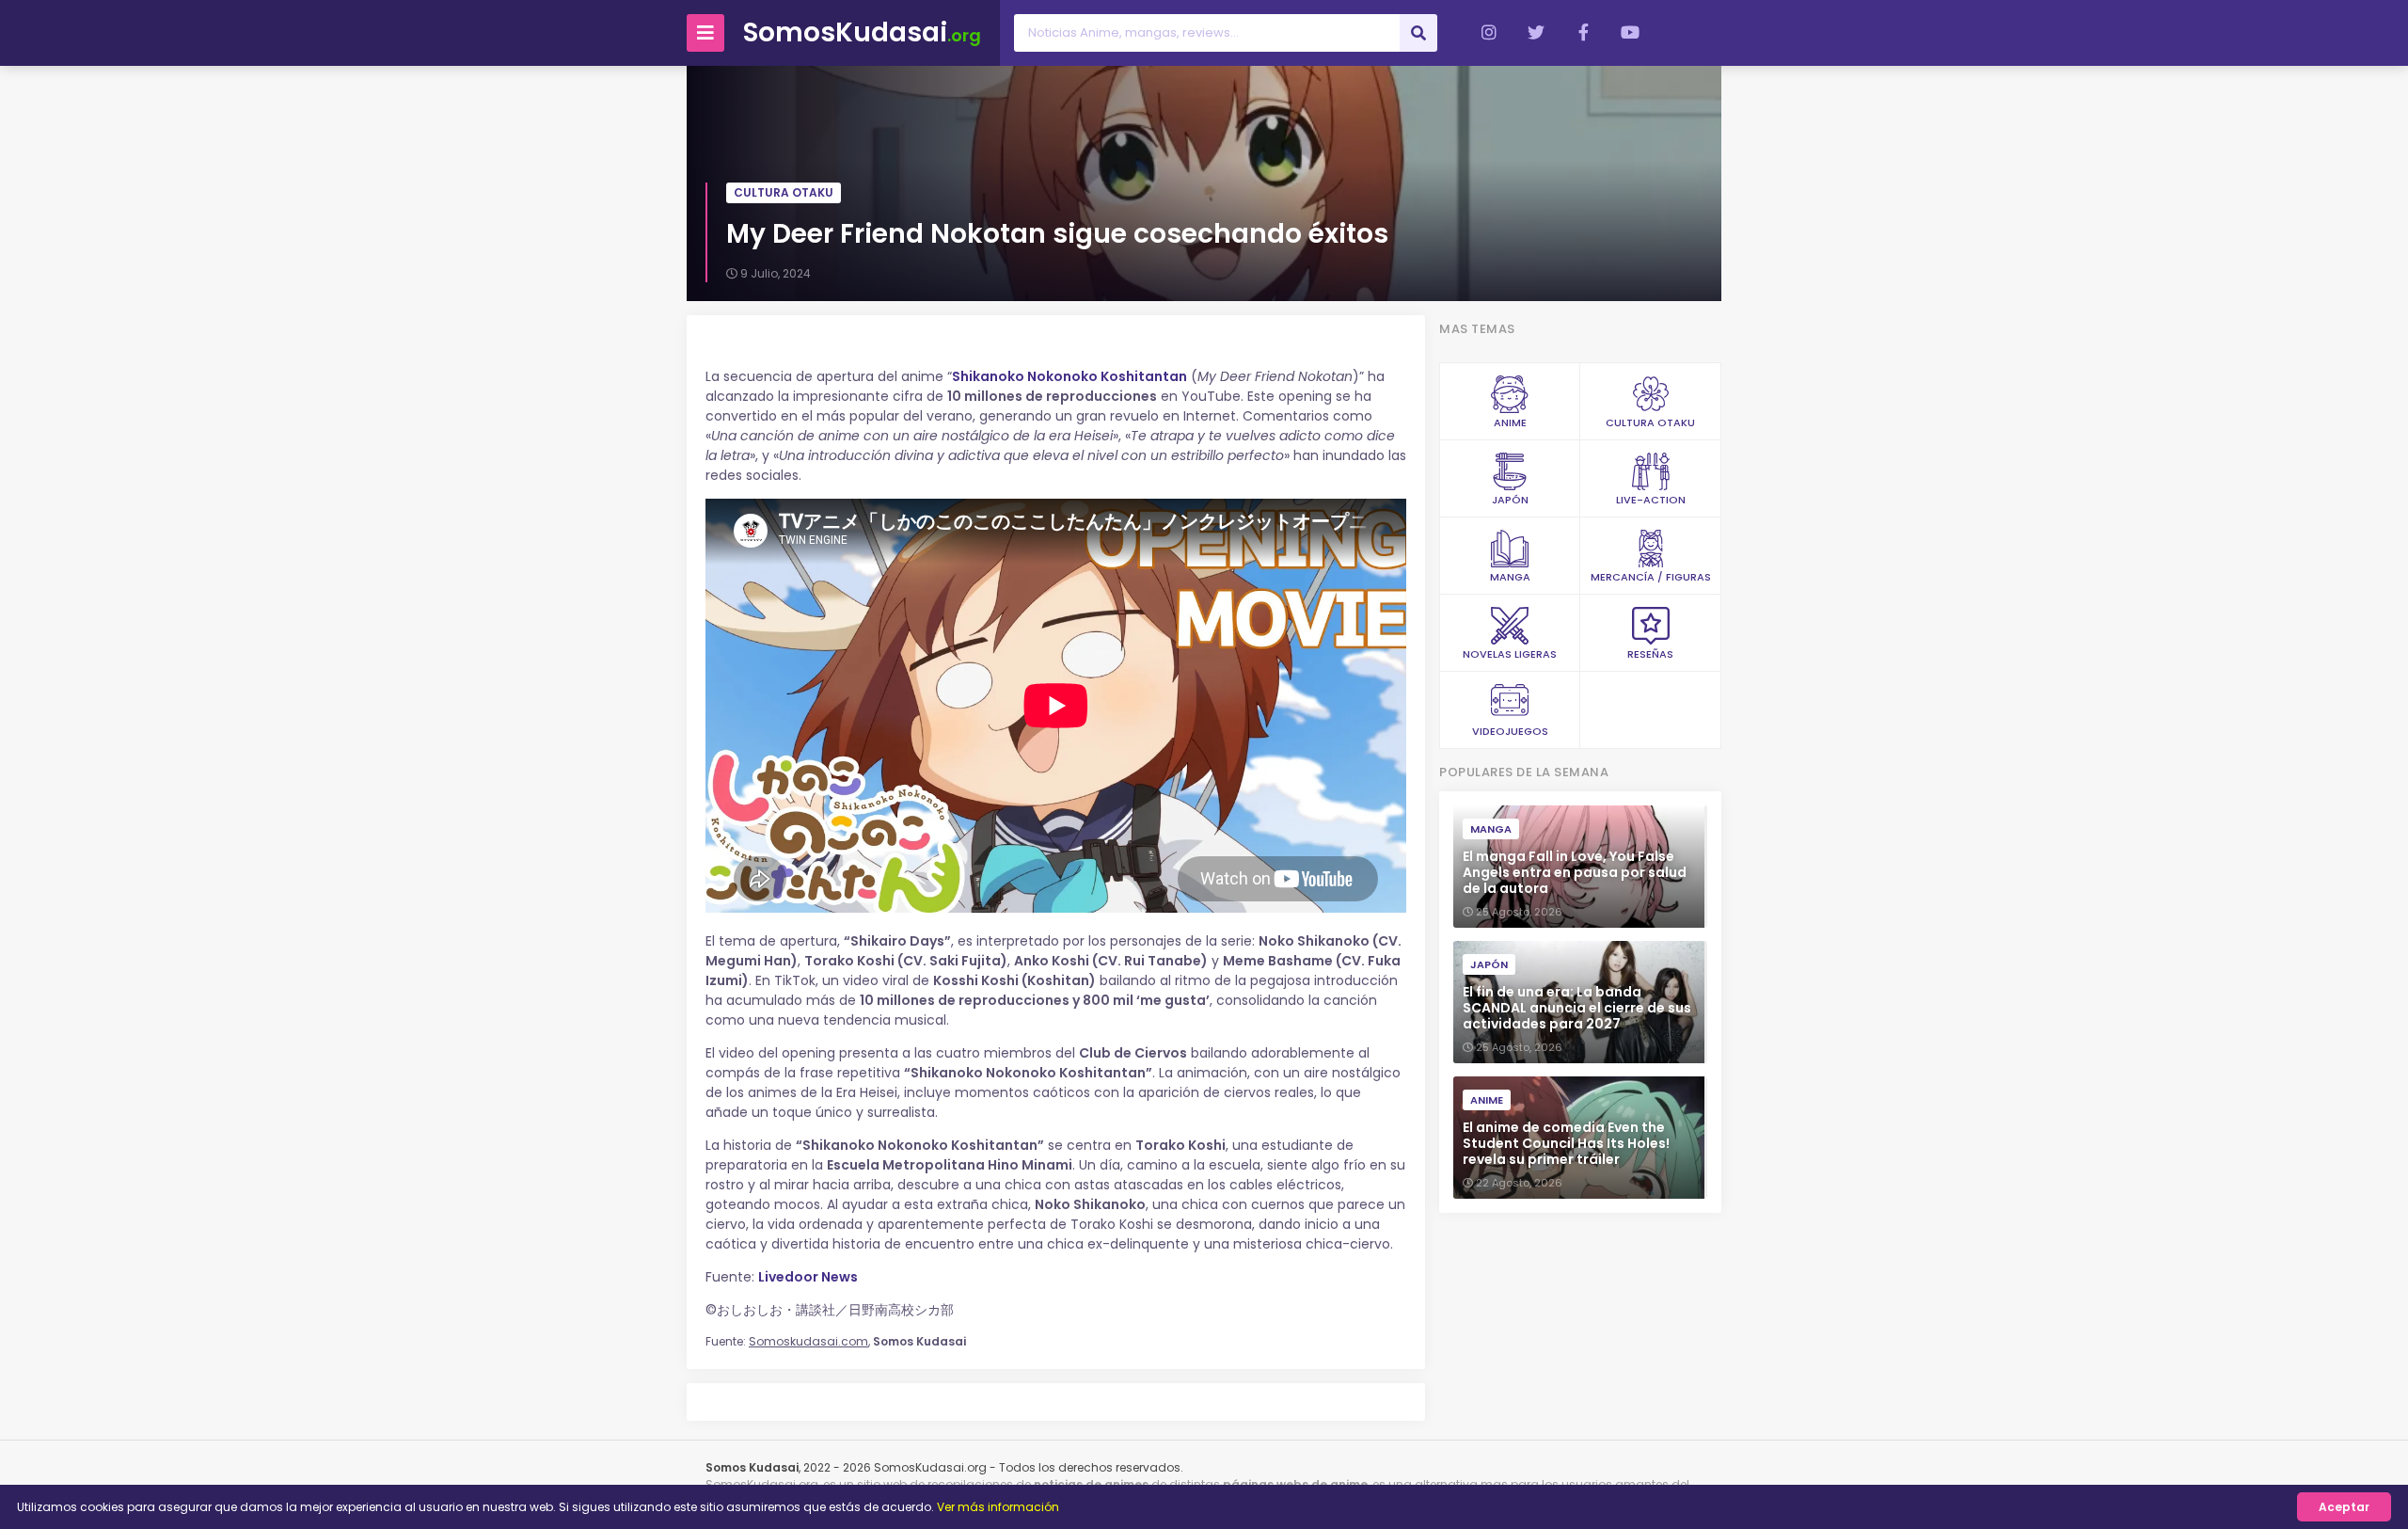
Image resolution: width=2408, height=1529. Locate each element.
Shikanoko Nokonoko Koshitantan (1069, 376)
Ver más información (998, 1507)
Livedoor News (808, 1277)
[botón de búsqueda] (1418, 33)
